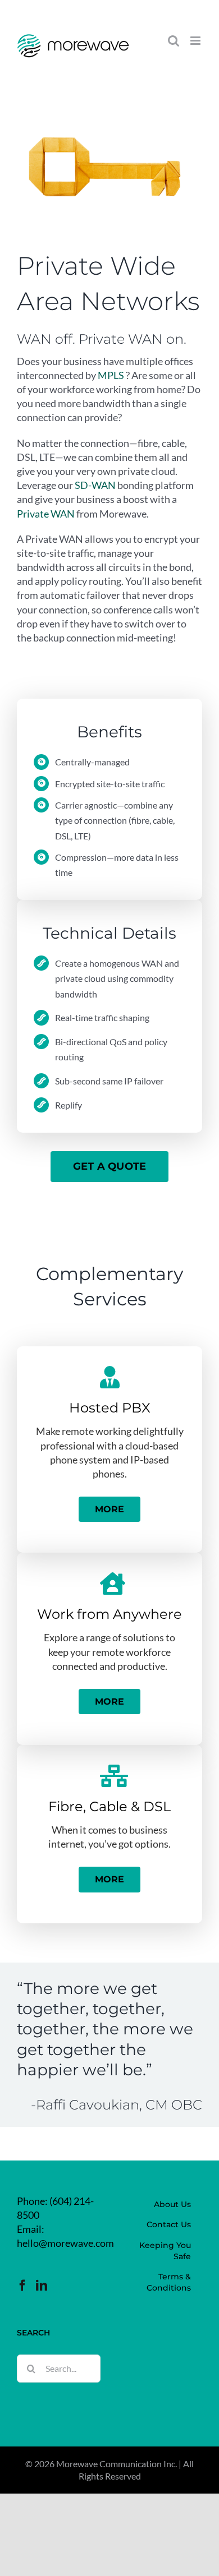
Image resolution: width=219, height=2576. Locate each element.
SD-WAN (95, 485)
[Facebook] (22, 2286)
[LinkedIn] (42, 2286)
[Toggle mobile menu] (196, 41)
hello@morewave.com (65, 2243)
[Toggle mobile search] (174, 41)
